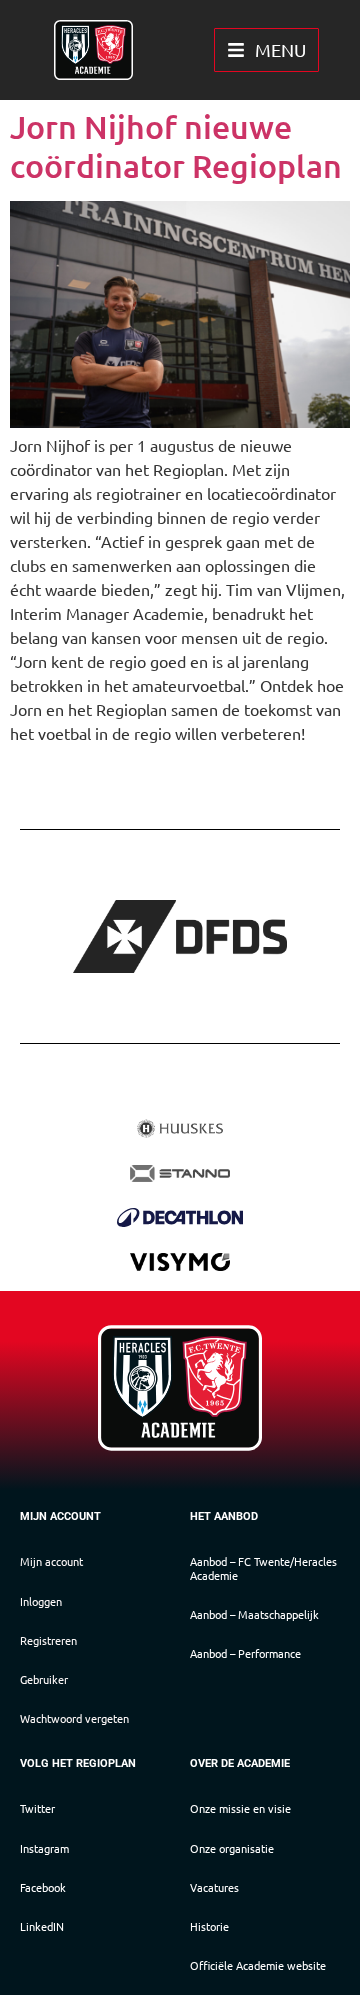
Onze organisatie (232, 1848)
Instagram (44, 1848)
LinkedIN (42, 1926)
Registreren (48, 1640)
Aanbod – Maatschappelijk (254, 1614)
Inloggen (41, 1601)
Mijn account (51, 1561)
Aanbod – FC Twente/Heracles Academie (263, 1567)
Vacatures (214, 1887)
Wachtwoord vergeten (74, 1718)
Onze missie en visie (240, 1808)
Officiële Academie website (258, 1965)
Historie (209, 1926)
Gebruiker (44, 1679)
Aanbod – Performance (245, 1653)
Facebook (43, 1887)
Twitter (37, 1808)
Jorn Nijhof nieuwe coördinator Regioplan (176, 145)
